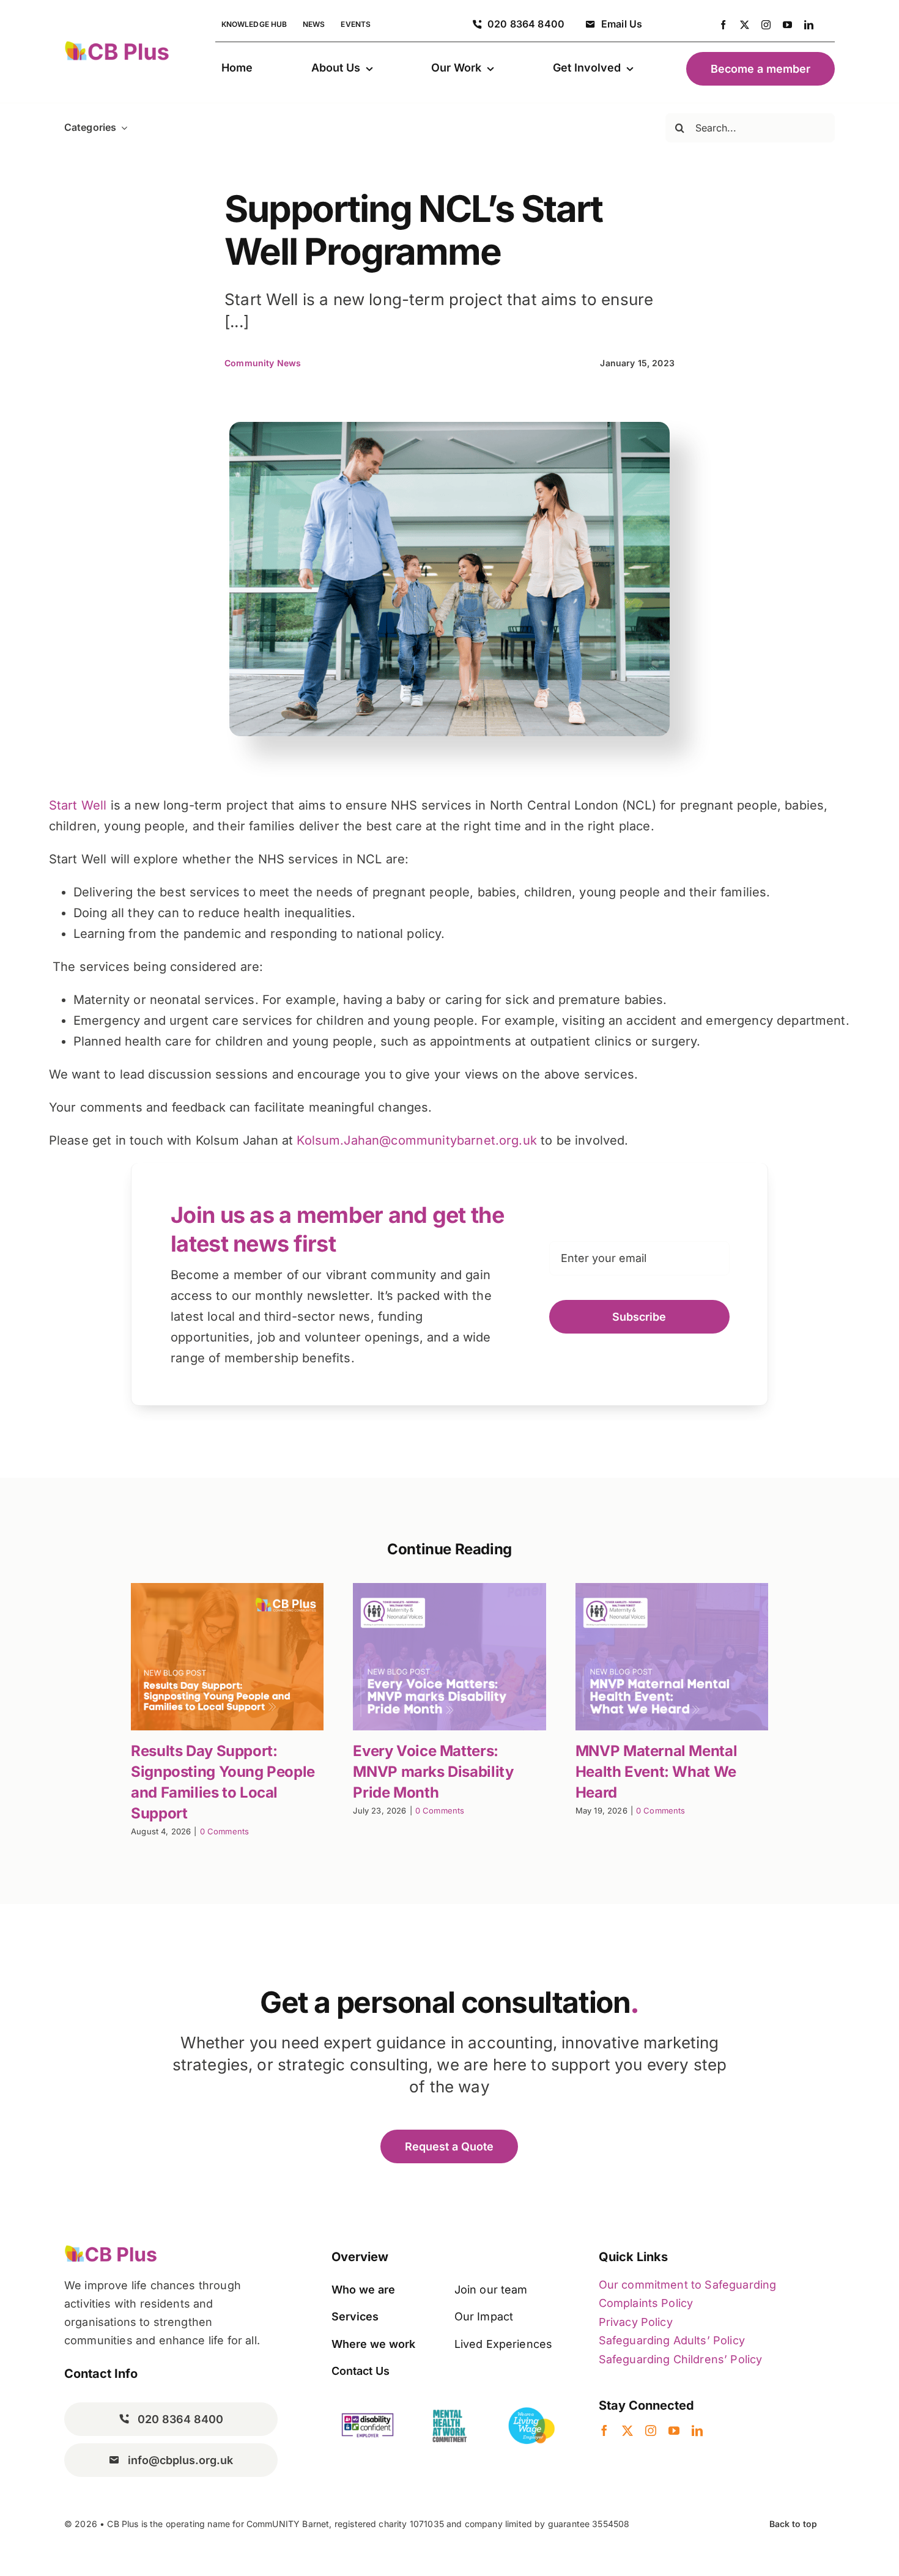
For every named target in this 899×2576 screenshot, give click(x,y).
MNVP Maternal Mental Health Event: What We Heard (656, 1772)
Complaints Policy (646, 2303)
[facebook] (723, 25)
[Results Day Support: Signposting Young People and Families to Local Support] (227, 1657)
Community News (263, 363)
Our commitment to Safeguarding (688, 2285)
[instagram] (766, 25)
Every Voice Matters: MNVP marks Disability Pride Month (433, 1772)
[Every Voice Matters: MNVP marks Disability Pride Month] (449, 1657)
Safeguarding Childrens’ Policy (681, 2359)
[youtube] (787, 25)
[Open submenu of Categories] (122, 127)
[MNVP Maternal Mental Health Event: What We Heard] (672, 1657)
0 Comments (225, 1831)
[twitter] (745, 25)
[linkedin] (809, 25)
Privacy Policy (636, 2322)
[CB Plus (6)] (117, 46)
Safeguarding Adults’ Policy (672, 2340)
